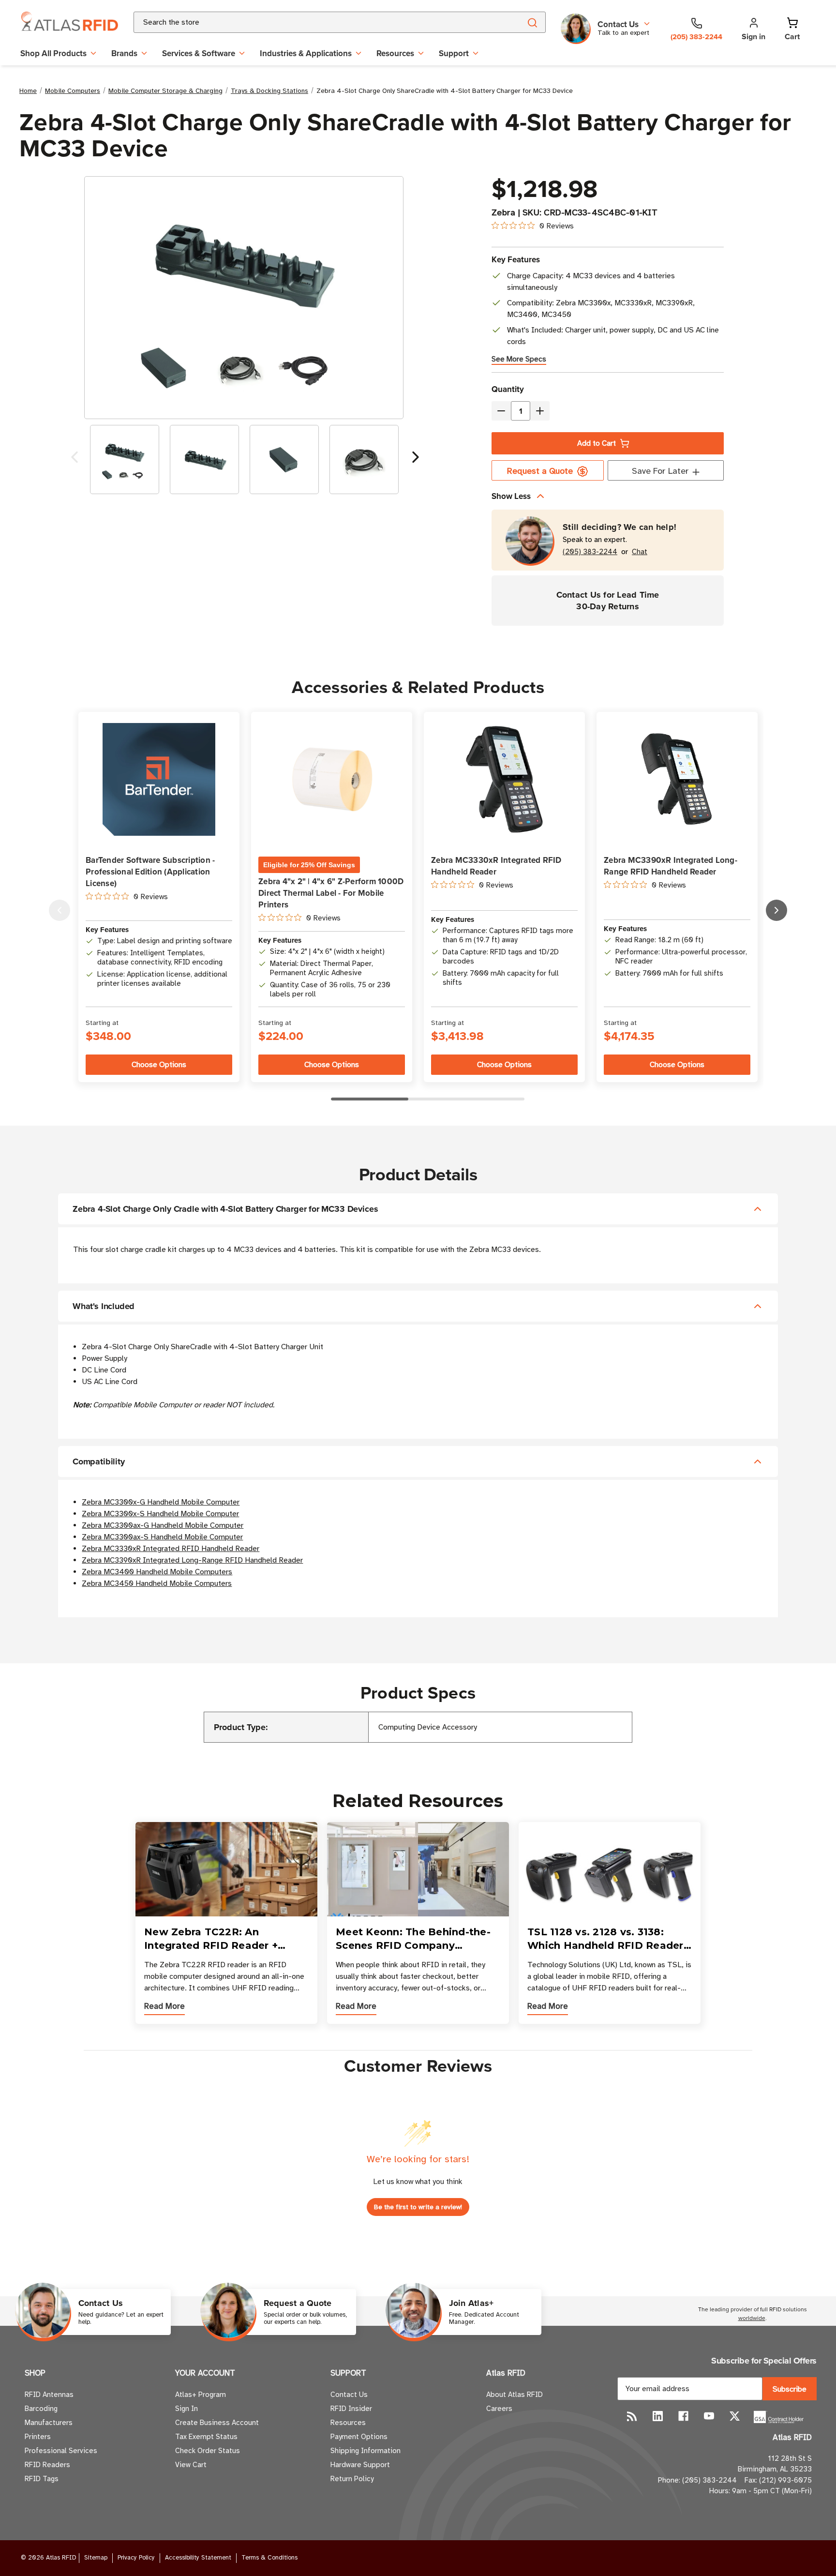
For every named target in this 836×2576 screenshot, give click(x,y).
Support (454, 53)
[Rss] (632, 2416)
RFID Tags (42, 2479)
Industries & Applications (306, 53)
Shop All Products (53, 53)
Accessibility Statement (198, 2558)
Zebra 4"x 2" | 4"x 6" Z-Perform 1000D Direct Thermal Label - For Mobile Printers (331, 893)
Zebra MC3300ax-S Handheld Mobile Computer (162, 1537)
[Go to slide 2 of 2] (75, 459)
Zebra (503, 212)
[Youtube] (709, 2416)
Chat (640, 552)
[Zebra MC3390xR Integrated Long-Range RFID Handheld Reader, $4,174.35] (677, 780)
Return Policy (352, 2479)
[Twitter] (735, 2416)
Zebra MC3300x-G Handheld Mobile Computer (161, 1502)
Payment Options (359, 2437)
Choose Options (159, 1065)
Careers (499, 2409)
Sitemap (96, 2558)
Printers (38, 2437)
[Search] (532, 22)
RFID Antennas (49, 2395)
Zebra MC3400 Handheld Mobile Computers (157, 1572)
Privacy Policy (136, 2558)
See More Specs (519, 359)
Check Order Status (208, 2451)
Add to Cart (597, 443)
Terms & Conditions (269, 2558)
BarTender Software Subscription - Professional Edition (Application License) (150, 872)
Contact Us (349, 2395)
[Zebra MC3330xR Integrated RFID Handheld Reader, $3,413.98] (504, 779)
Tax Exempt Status (206, 2437)
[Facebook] (683, 2416)
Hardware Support (360, 2465)
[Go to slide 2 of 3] (776, 910)
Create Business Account (217, 2423)
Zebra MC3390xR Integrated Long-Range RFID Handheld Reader (671, 866)
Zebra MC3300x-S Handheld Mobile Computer (160, 1514)
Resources (395, 53)
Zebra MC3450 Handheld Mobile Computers (157, 1583)
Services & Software (199, 53)
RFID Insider (351, 2409)
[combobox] (316, 22)
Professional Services (61, 2451)
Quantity (508, 389)
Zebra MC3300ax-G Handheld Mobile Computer (163, 1525)
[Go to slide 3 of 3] (60, 910)
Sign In (187, 2409)
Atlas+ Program (201, 2395)
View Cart (191, 2465)
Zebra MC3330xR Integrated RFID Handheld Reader (496, 866)
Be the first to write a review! (418, 2207)
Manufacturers (49, 2423)
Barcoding (41, 2409)
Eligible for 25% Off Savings (309, 865)
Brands (124, 53)
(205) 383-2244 (590, 552)
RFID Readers (47, 2465)
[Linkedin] (658, 2416)
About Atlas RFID (515, 2395)
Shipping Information (366, 2451)
